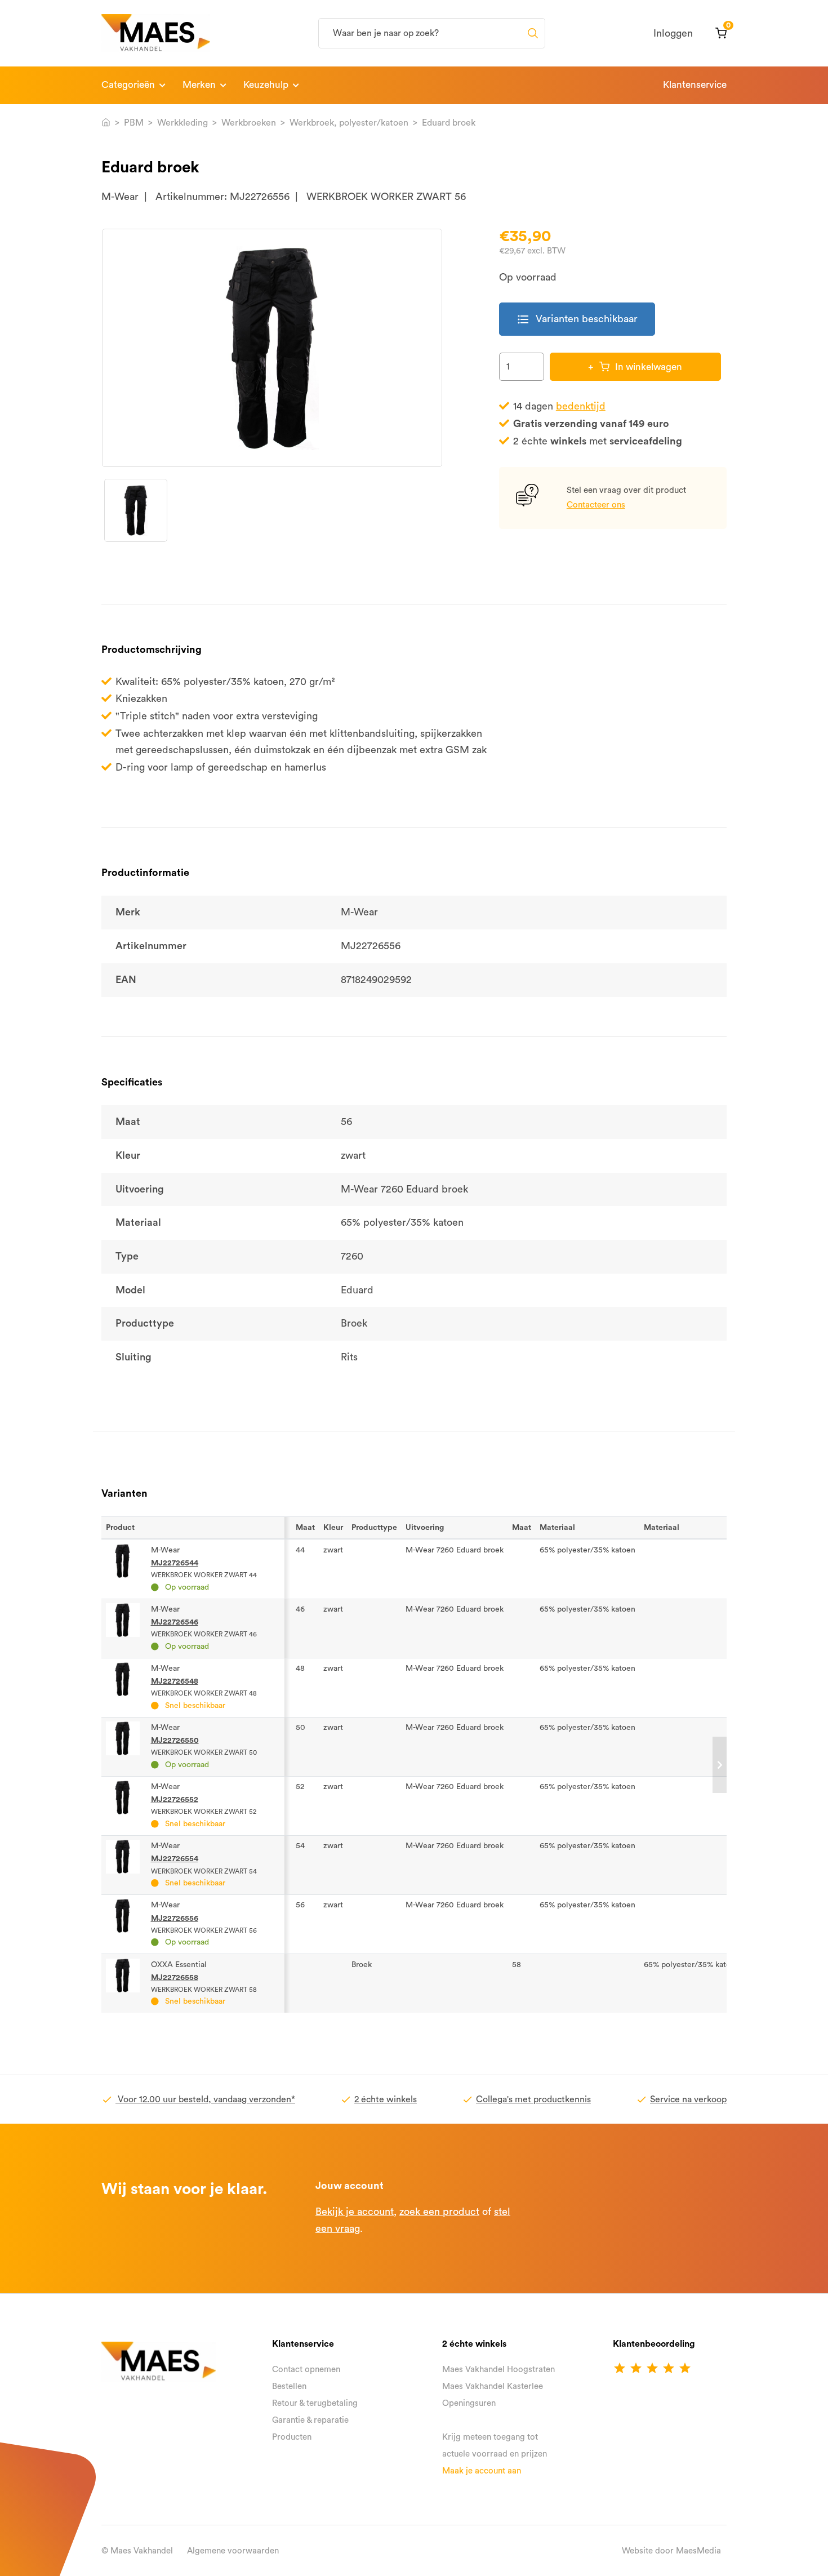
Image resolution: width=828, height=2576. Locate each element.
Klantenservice (695, 85)
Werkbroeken (249, 123)
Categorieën (128, 85)
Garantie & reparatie (310, 2420)
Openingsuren (469, 2403)
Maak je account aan (482, 2471)
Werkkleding (182, 123)
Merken (199, 85)
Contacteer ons (596, 505)
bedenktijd (581, 406)
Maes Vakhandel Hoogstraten (498, 2370)
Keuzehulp (266, 85)
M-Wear (120, 197)
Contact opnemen (306, 2370)
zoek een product (439, 2212)
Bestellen (289, 2386)
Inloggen (673, 33)
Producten (292, 2437)
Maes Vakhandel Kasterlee (493, 2386)
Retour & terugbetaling (315, 2403)
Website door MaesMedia (671, 2551)
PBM (134, 123)
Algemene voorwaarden (233, 2551)
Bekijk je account (355, 2212)
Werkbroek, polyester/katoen (349, 123)
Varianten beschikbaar (577, 319)
